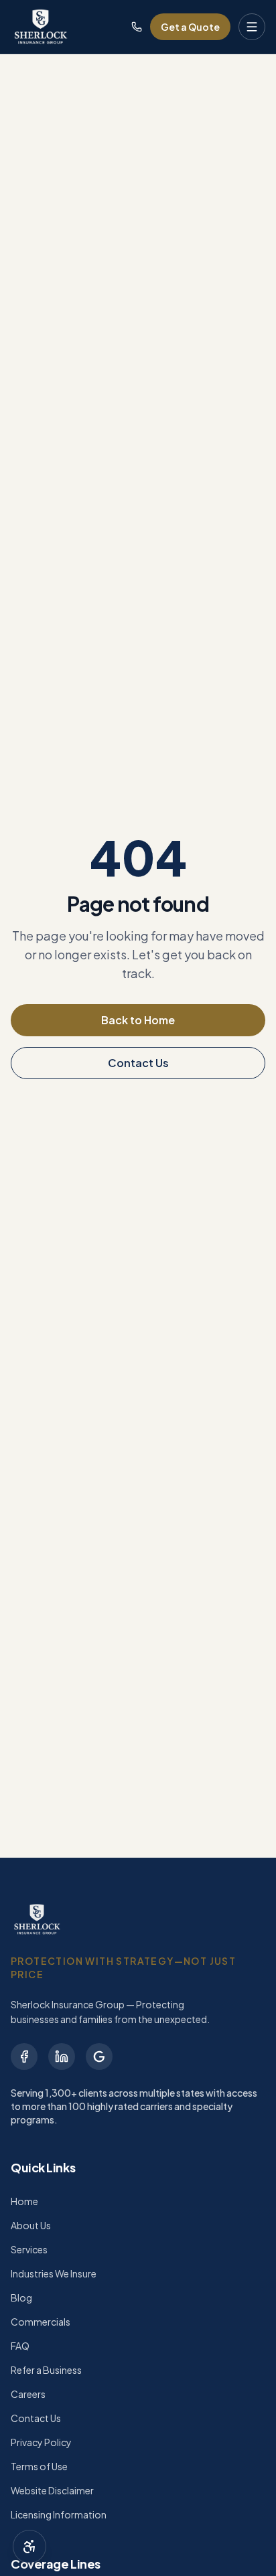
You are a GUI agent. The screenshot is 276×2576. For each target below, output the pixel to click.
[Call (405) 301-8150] (137, 27)
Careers (28, 2394)
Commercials (41, 2322)
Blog (21, 2298)
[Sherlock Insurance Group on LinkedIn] (62, 2057)
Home (24, 2201)
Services (29, 2249)
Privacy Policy (41, 2442)
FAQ (20, 2346)
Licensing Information (59, 2514)
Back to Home (138, 1020)
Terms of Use (39, 2466)
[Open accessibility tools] (29, 2547)
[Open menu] (252, 27)
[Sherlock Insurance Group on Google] (99, 2057)
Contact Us (138, 1063)
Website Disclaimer (52, 2490)
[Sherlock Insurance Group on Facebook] (24, 2057)
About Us (31, 2225)
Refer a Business (46, 2370)
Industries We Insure (54, 2273)
